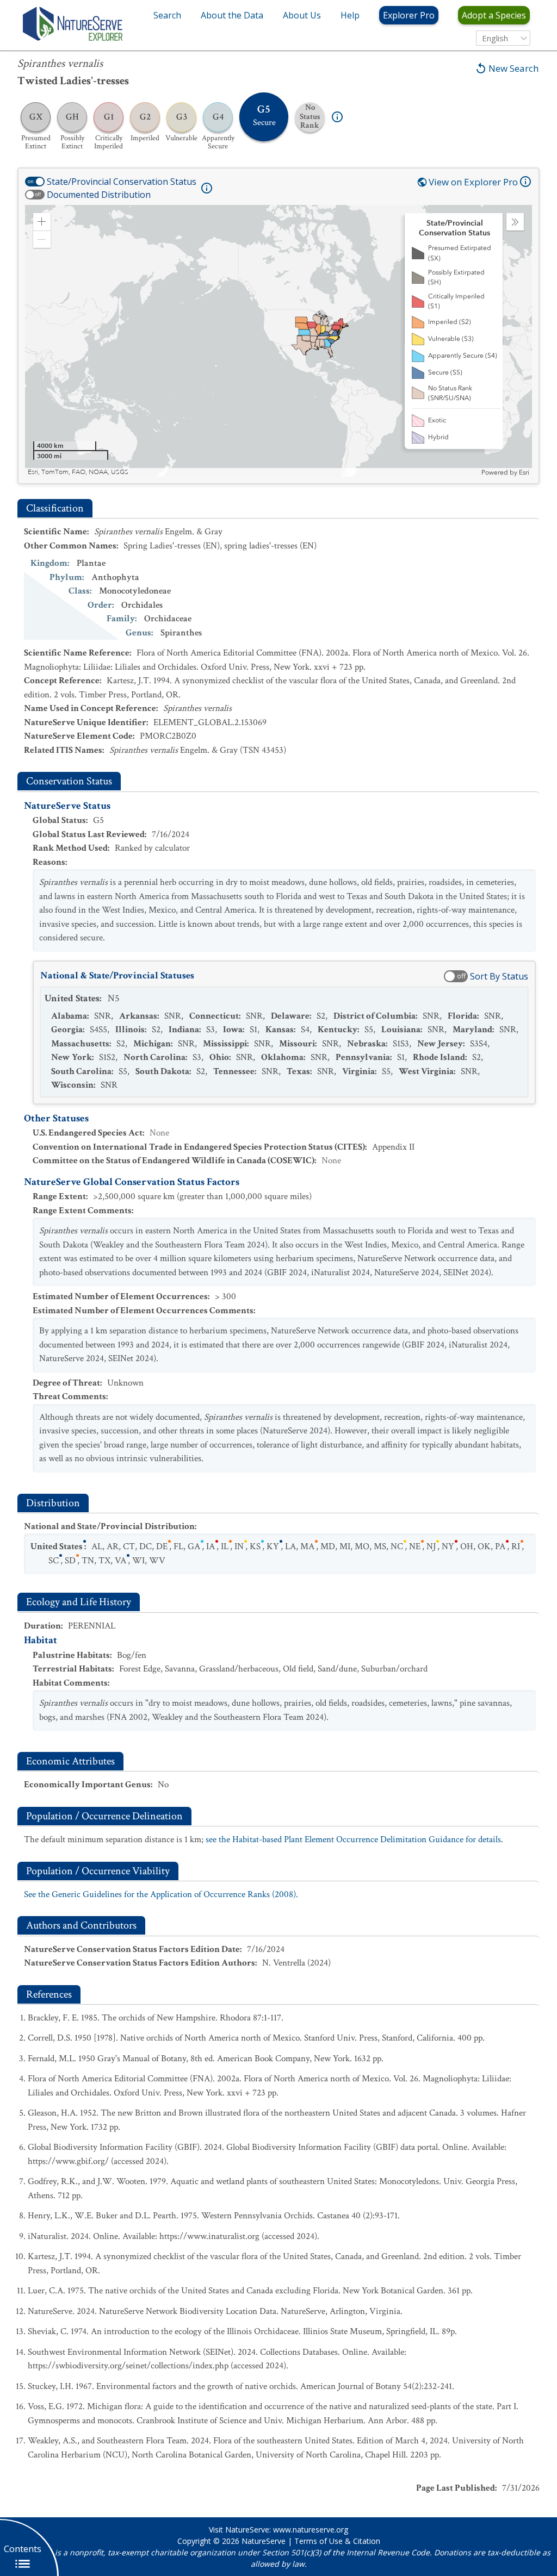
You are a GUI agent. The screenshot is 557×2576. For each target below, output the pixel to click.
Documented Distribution (99, 195)
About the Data (232, 15)
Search (167, 15)
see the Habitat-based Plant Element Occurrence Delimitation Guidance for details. (354, 1839)
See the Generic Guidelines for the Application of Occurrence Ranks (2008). (161, 1894)
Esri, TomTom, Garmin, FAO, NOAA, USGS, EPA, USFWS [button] (111, 472)
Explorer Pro (409, 15)
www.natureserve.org (311, 2530)
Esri (524, 472)
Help (350, 15)
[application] (278, 341)
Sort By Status (499, 976)
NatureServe (264, 2541)
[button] (42, 222)
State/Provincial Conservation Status (122, 182)
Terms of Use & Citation (337, 2541)
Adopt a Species (494, 15)
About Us (302, 15)
